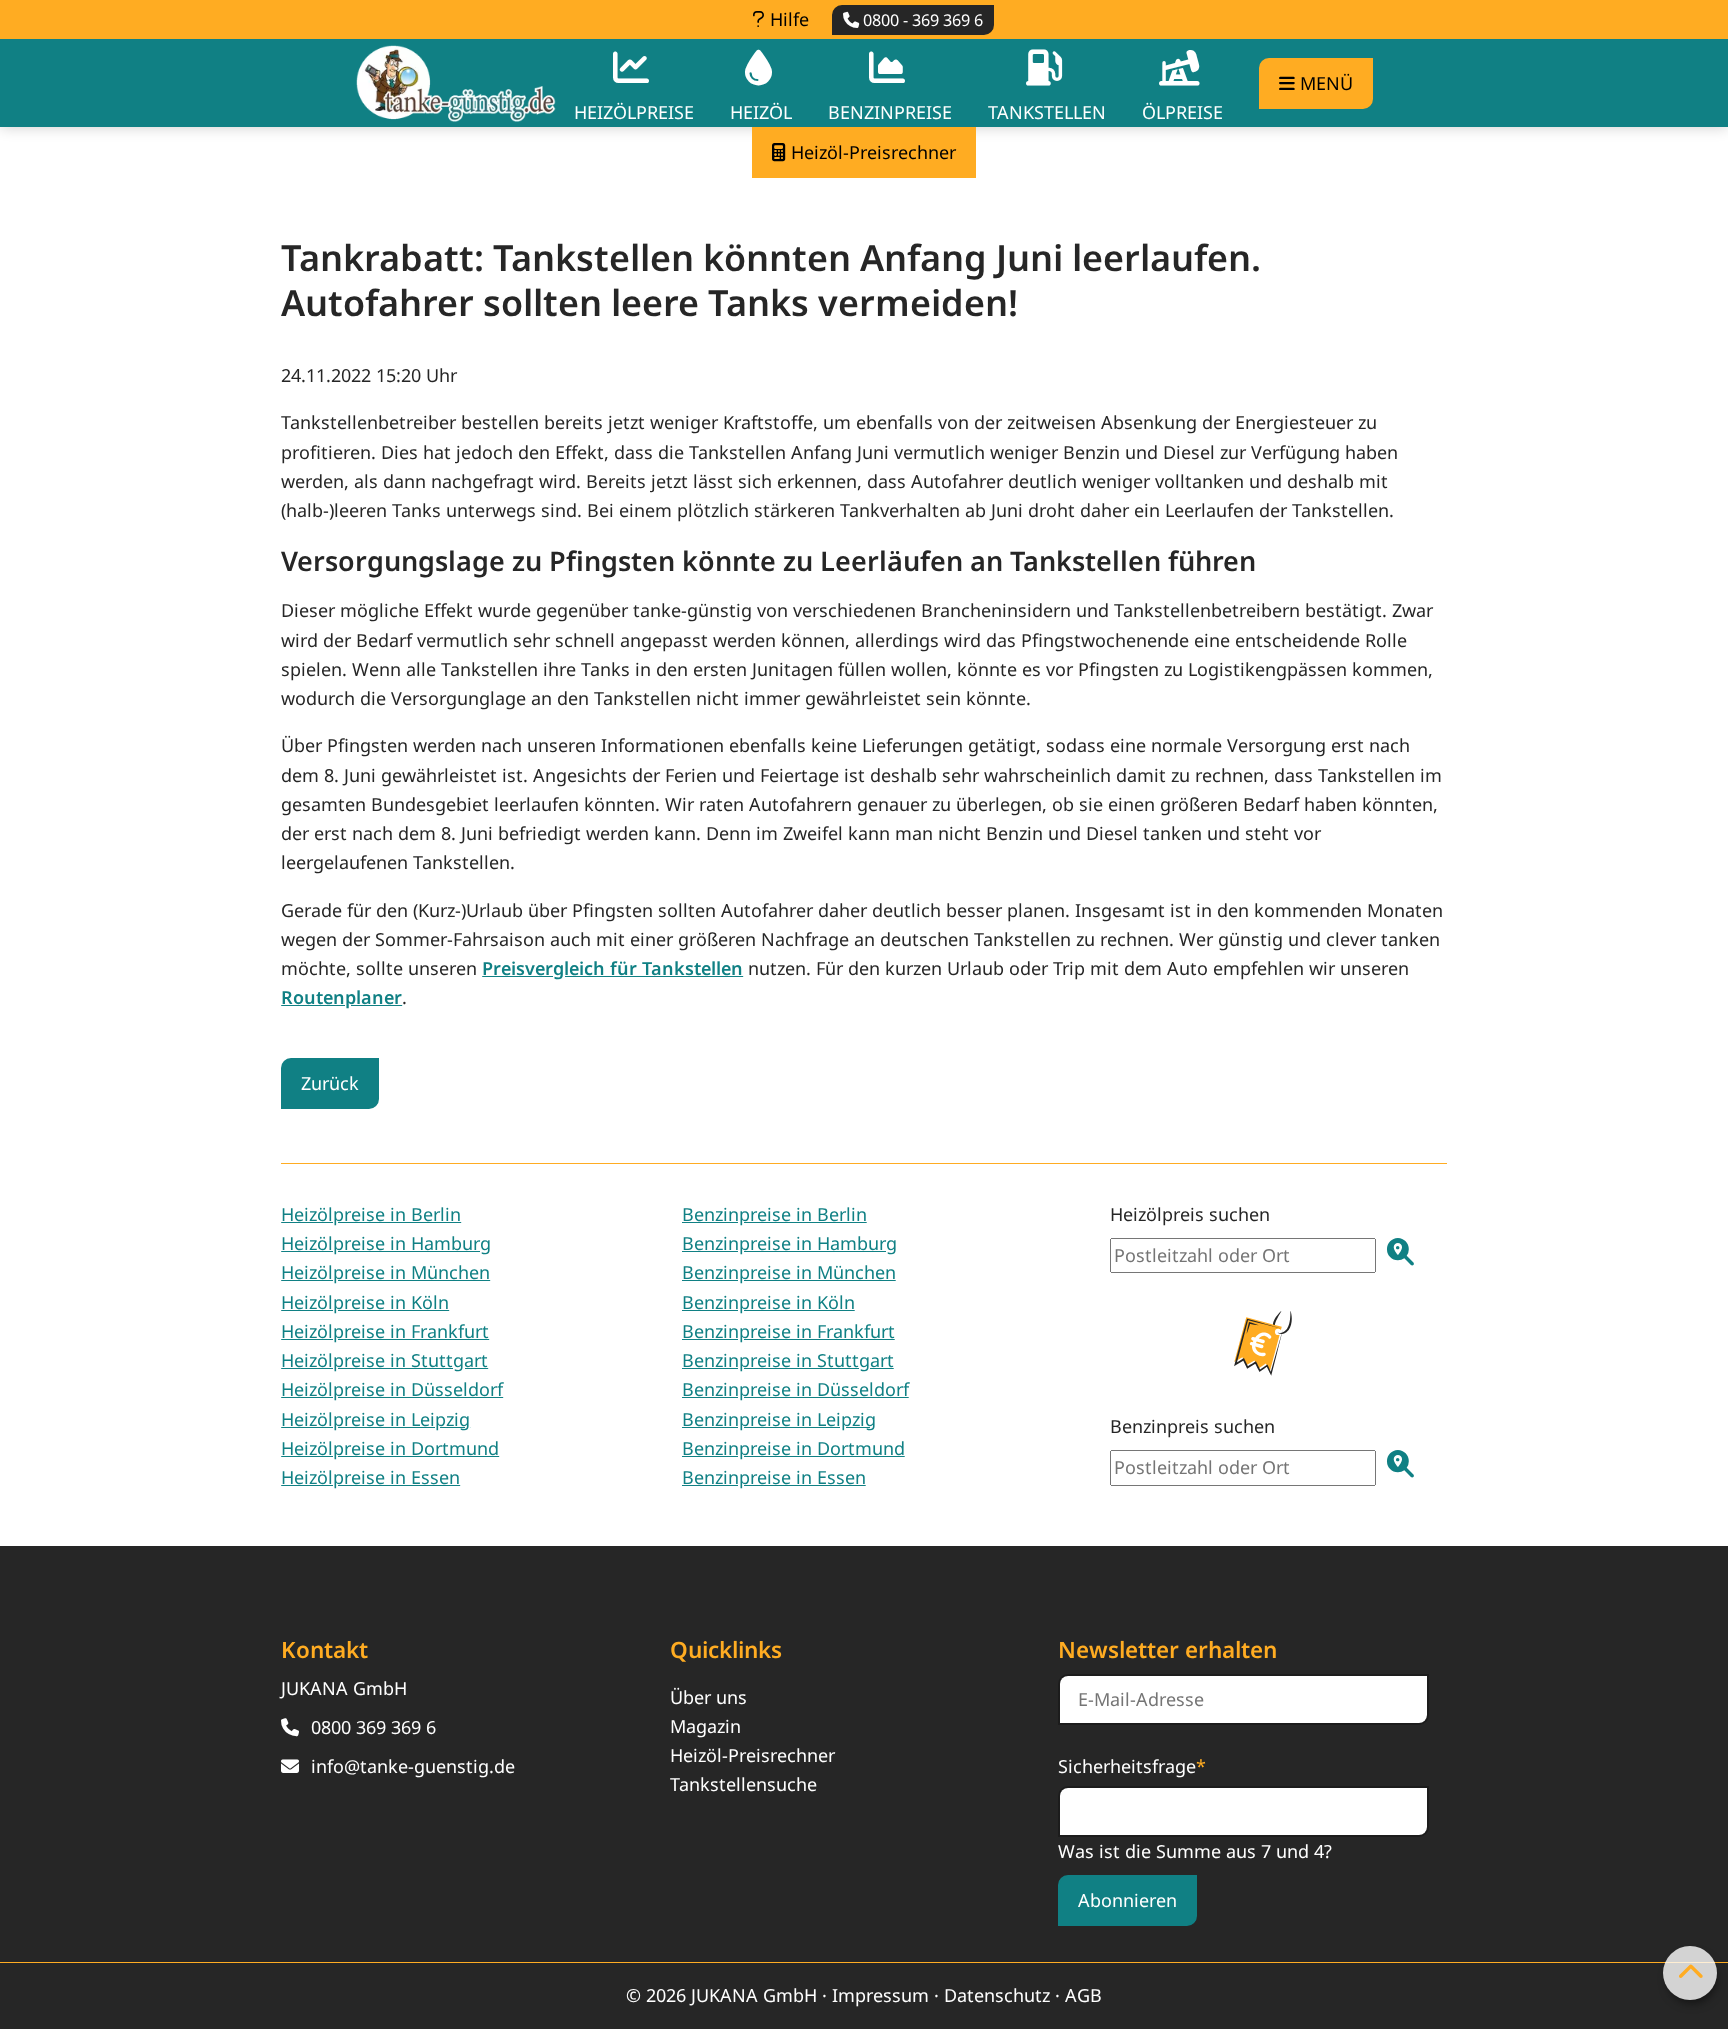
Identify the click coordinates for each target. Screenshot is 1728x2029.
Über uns (708, 1697)
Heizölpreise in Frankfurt (385, 1331)
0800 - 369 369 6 (921, 20)
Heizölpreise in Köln (365, 1302)
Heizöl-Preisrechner (752, 1755)
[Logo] (456, 83)
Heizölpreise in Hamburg (386, 1243)
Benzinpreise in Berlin (774, 1214)
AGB (1083, 1995)
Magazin (705, 1726)
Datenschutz (997, 1995)
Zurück (330, 1083)
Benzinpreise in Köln (768, 1302)
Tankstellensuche (743, 1784)
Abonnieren (1127, 1900)
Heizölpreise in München (385, 1272)
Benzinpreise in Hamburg (789, 1243)
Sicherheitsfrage (1132, 1765)
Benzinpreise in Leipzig (779, 1419)
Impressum (880, 1995)
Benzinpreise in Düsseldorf (795, 1389)
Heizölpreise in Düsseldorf (392, 1389)
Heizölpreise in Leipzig (375, 1419)
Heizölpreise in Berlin (371, 1214)
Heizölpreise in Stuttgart (384, 1360)
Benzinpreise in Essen (774, 1477)
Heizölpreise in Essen (370, 1477)
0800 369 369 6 (373, 1727)
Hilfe (787, 19)
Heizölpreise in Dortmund (390, 1448)
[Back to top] (1690, 1973)
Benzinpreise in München (789, 1272)
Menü (1324, 83)
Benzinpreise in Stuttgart (788, 1360)
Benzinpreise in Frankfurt (788, 1331)
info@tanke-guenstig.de (413, 1766)
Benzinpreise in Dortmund (793, 1448)
